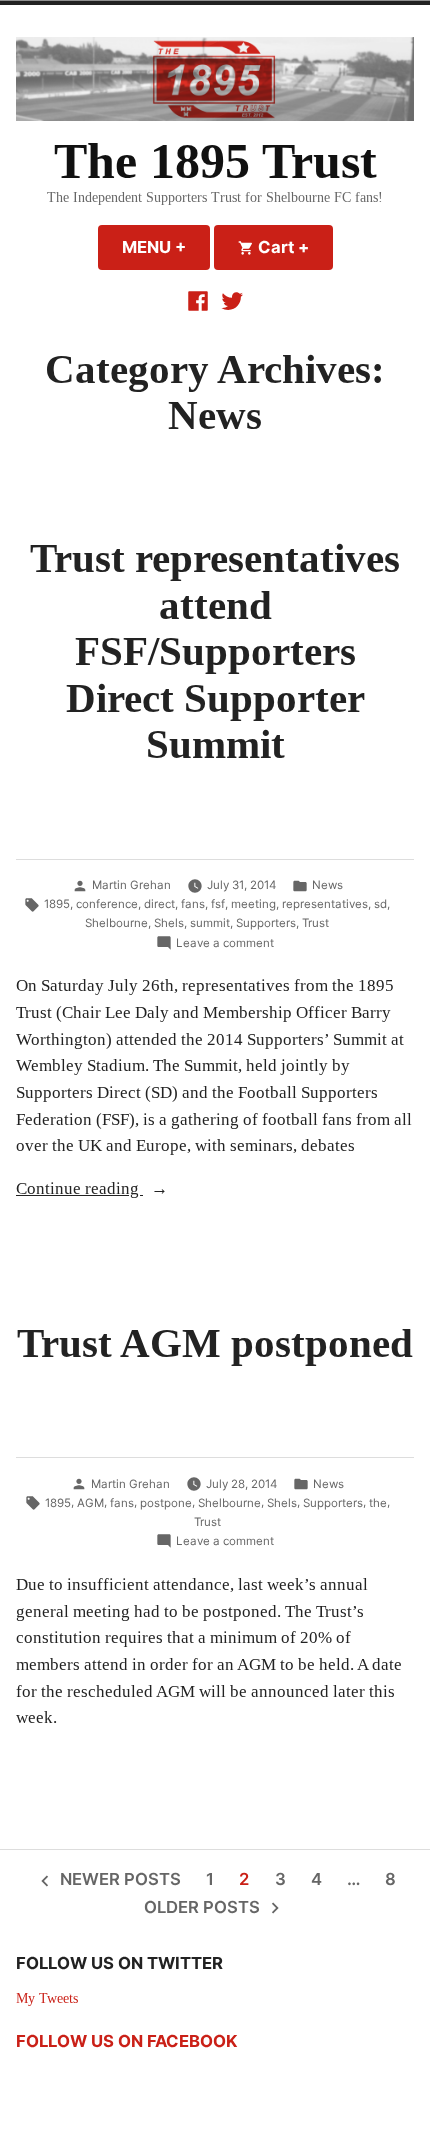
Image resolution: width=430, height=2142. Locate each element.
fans (193, 904)
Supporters (266, 923)
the (378, 1503)
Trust (315, 923)
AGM (90, 1503)
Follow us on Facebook (126, 2041)
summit (210, 923)
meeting (253, 904)
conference (107, 904)
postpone (166, 1503)
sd (380, 904)
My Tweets (47, 1998)
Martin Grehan (131, 885)
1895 (57, 904)
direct (159, 904)
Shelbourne (116, 923)
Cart (293, 247)
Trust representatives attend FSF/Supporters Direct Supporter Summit (215, 651)
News (327, 885)
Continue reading (133, 1190)
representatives (325, 904)
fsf (218, 904)
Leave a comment (225, 944)
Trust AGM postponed (215, 1343)
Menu (166, 247)
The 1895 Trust (215, 161)
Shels (169, 923)
